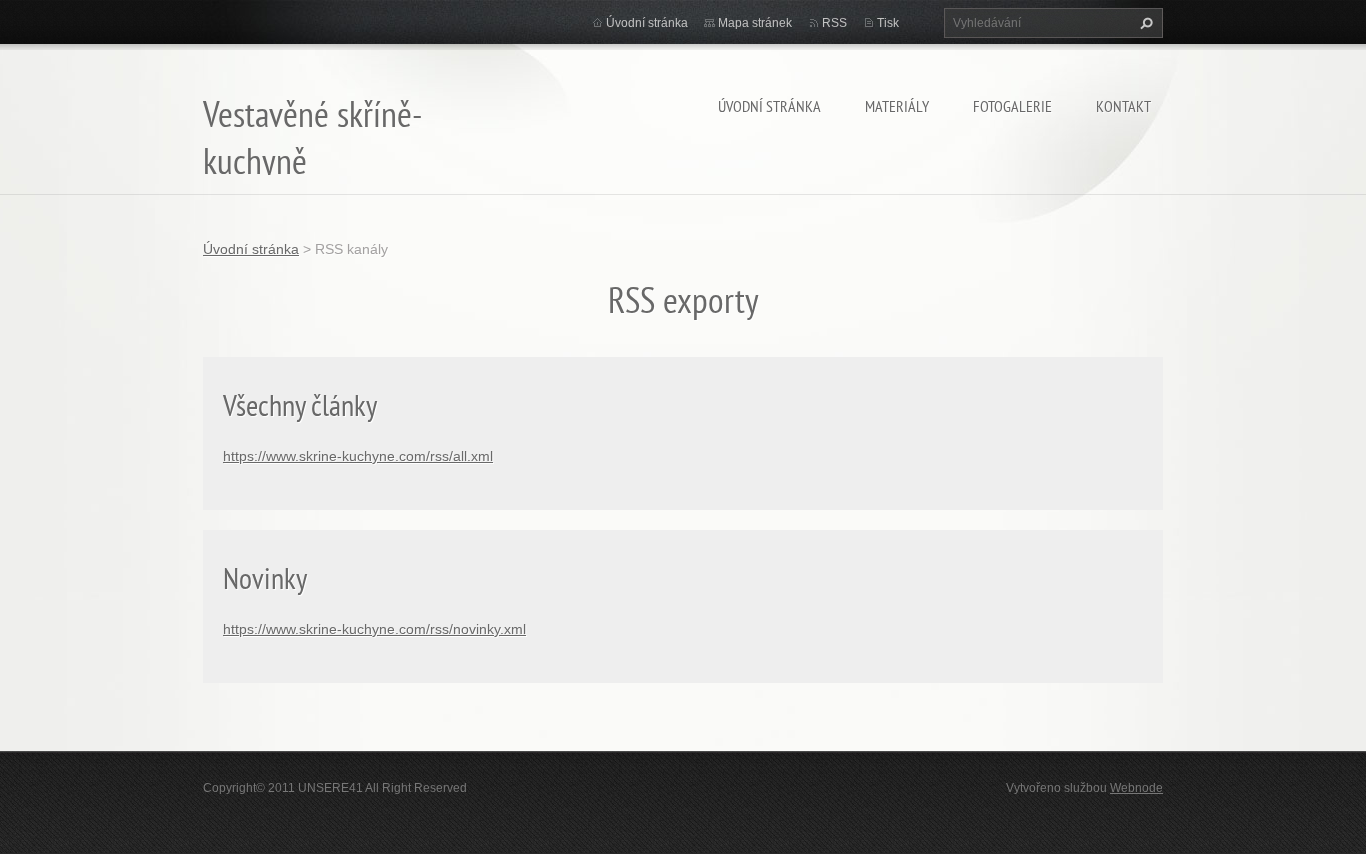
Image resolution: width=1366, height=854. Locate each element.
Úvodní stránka (769, 106)
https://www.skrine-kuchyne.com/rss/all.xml (358, 456)
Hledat (1144, 23)
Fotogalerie (1012, 106)
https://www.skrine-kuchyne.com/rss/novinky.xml (374, 629)
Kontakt (1123, 106)
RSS (834, 23)
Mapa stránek (755, 23)
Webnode (1136, 788)
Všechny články (300, 404)
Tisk (888, 23)
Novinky (265, 577)
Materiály (897, 106)
